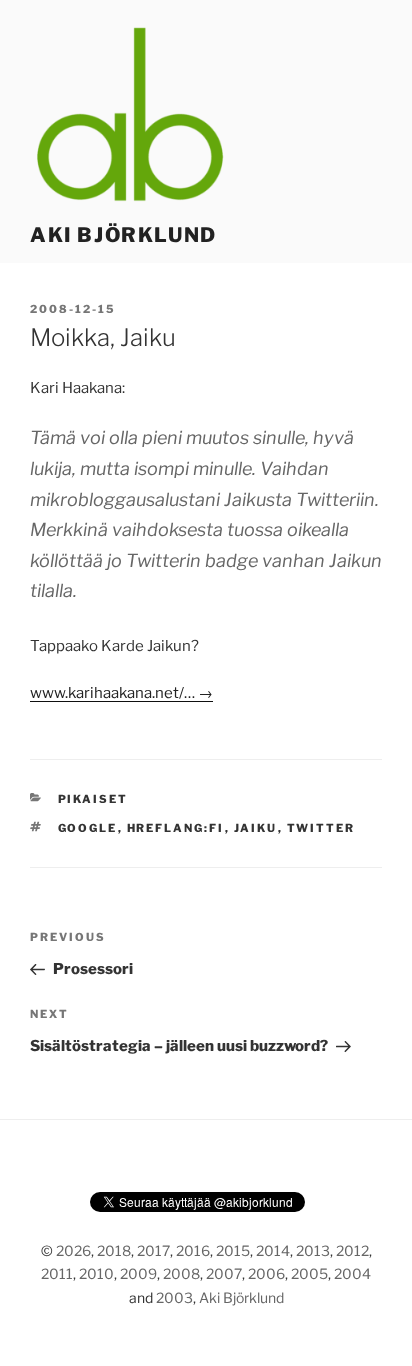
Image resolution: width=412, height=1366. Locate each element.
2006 (266, 1273)
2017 (153, 1250)
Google (88, 828)
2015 (233, 1250)
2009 (138, 1273)
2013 (313, 1250)
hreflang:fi (176, 828)
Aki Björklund (123, 235)
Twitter (321, 828)
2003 (174, 1297)
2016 (193, 1250)
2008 (181, 1273)
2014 (273, 1250)
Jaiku (256, 828)
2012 (352, 1250)
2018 (114, 1250)
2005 (309, 1273)
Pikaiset (93, 799)
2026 (73, 1250)
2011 (57, 1273)
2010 (96, 1273)
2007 (224, 1273)
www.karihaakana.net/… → (121, 693)
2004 (352, 1273)
